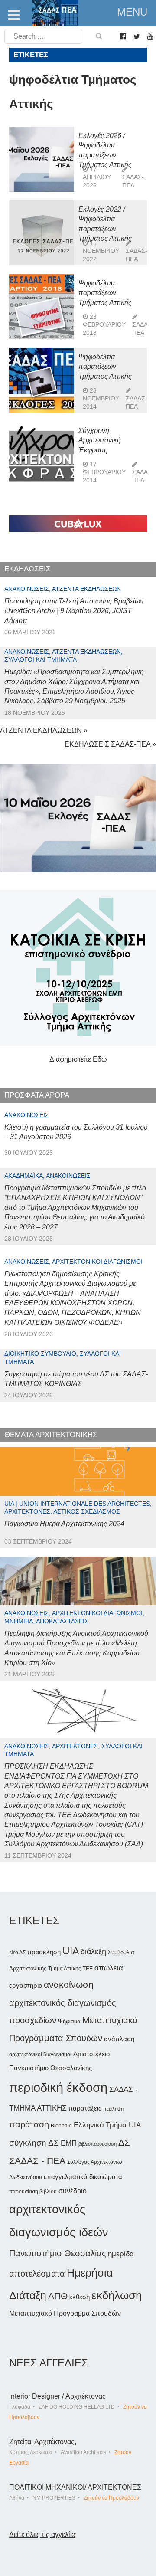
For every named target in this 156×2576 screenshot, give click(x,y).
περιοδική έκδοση (58, 2087)
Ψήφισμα (69, 2021)
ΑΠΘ (58, 2296)
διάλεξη (93, 1952)
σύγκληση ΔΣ (34, 2143)
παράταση (29, 2124)
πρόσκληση (44, 1952)
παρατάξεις (85, 2108)
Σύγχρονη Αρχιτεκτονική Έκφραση (100, 440)
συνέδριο (73, 2191)
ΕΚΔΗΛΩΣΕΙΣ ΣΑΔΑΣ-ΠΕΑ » (110, 744)
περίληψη (113, 2109)
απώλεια (109, 1968)
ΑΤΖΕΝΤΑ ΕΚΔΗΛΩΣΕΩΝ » (44, 730)
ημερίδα (121, 2254)
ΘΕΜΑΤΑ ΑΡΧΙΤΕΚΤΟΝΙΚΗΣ (51, 1435)
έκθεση (80, 2297)
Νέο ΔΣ (17, 1953)
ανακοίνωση (69, 1985)
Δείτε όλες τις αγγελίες (43, 2535)
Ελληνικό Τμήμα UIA (107, 2125)
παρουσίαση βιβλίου (33, 2192)
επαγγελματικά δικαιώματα (83, 2177)
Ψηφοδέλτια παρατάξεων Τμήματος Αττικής (105, 293)
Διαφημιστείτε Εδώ (78, 1059)
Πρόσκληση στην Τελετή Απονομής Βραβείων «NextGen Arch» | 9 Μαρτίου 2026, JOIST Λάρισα (74, 611)
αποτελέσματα (37, 2274)
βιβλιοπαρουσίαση (97, 2144)
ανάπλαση (119, 2039)
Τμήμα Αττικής (65, 1969)
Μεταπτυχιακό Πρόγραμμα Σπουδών (65, 2313)
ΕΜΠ (69, 2143)
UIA (71, 1951)
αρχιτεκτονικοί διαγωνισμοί (40, 2055)
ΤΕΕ (88, 1969)
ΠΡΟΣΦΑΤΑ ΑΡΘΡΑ (37, 1095)
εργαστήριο (26, 1985)
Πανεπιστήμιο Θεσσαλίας (58, 2253)
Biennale (61, 2126)
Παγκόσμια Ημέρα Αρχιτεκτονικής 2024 (64, 1524)
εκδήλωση (117, 2295)
